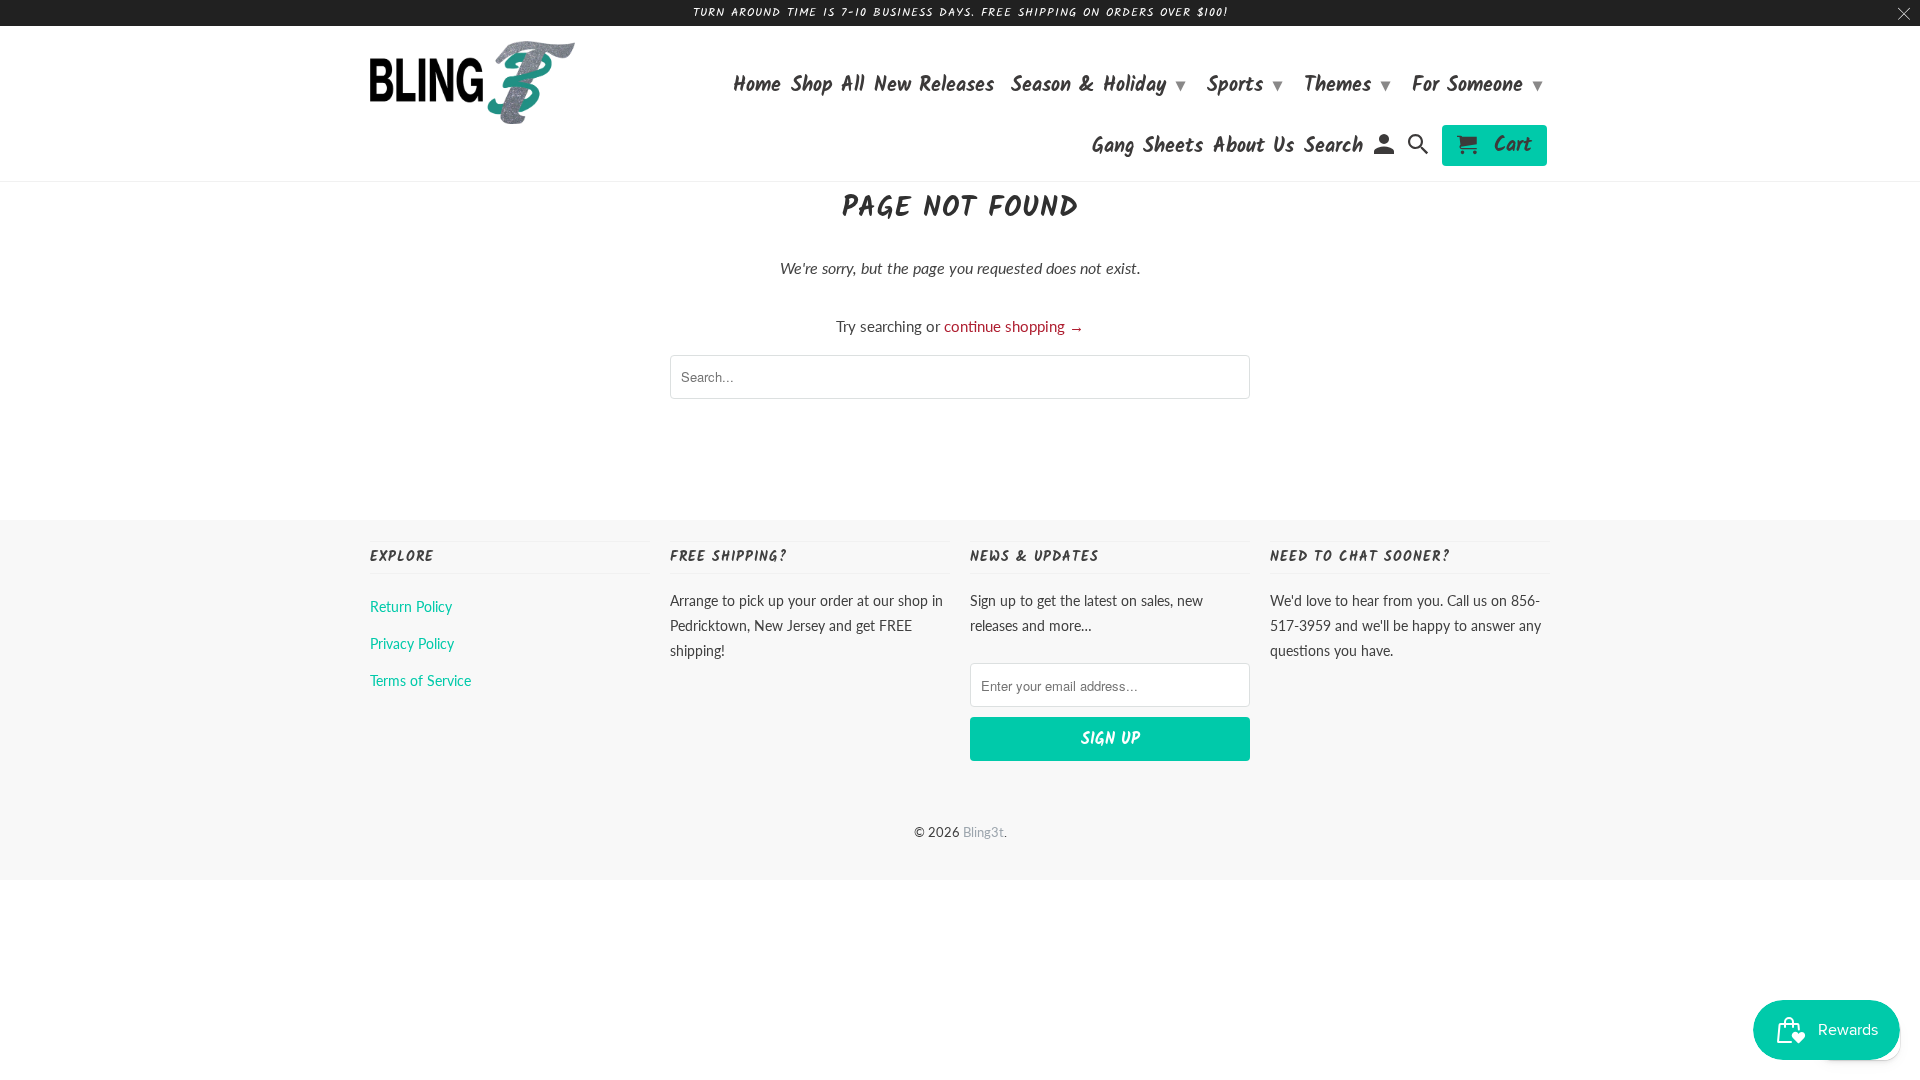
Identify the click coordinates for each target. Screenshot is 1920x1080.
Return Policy (411, 606)
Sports (1244, 86)
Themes (1347, 86)
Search (1333, 149)
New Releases (934, 88)
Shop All (827, 88)
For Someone (1477, 86)
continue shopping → (1014, 326)
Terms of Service (420, 680)
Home (757, 88)
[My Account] (1385, 149)
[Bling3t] (472, 83)
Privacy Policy (412, 643)
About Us (1253, 149)
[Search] (1420, 149)
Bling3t (983, 832)
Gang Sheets (1147, 149)
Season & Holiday (1098, 86)
